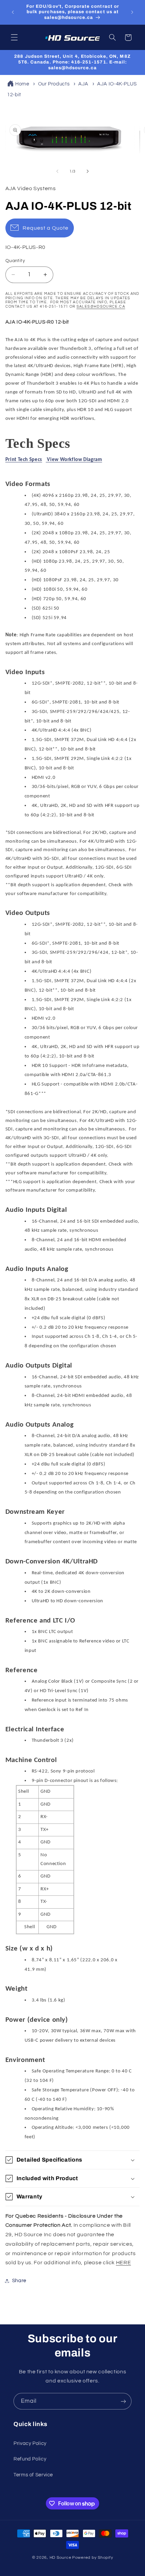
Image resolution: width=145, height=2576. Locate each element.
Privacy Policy (30, 2443)
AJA (83, 84)
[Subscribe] (123, 2401)
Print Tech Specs (24, 460)
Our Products (54, 84)
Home (22, 84)
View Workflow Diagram (74, 460)
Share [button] (19, 2281)
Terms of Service (33, 2475)
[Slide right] (88, 171)
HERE (124, 2263)
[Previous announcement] (13, 12)
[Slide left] (57, 171)
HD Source (61, 2558)
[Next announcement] (132, 12)
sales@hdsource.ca (101, 307)
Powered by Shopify (93, 2558)
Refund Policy (30, 2459)
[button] (14, 37)
